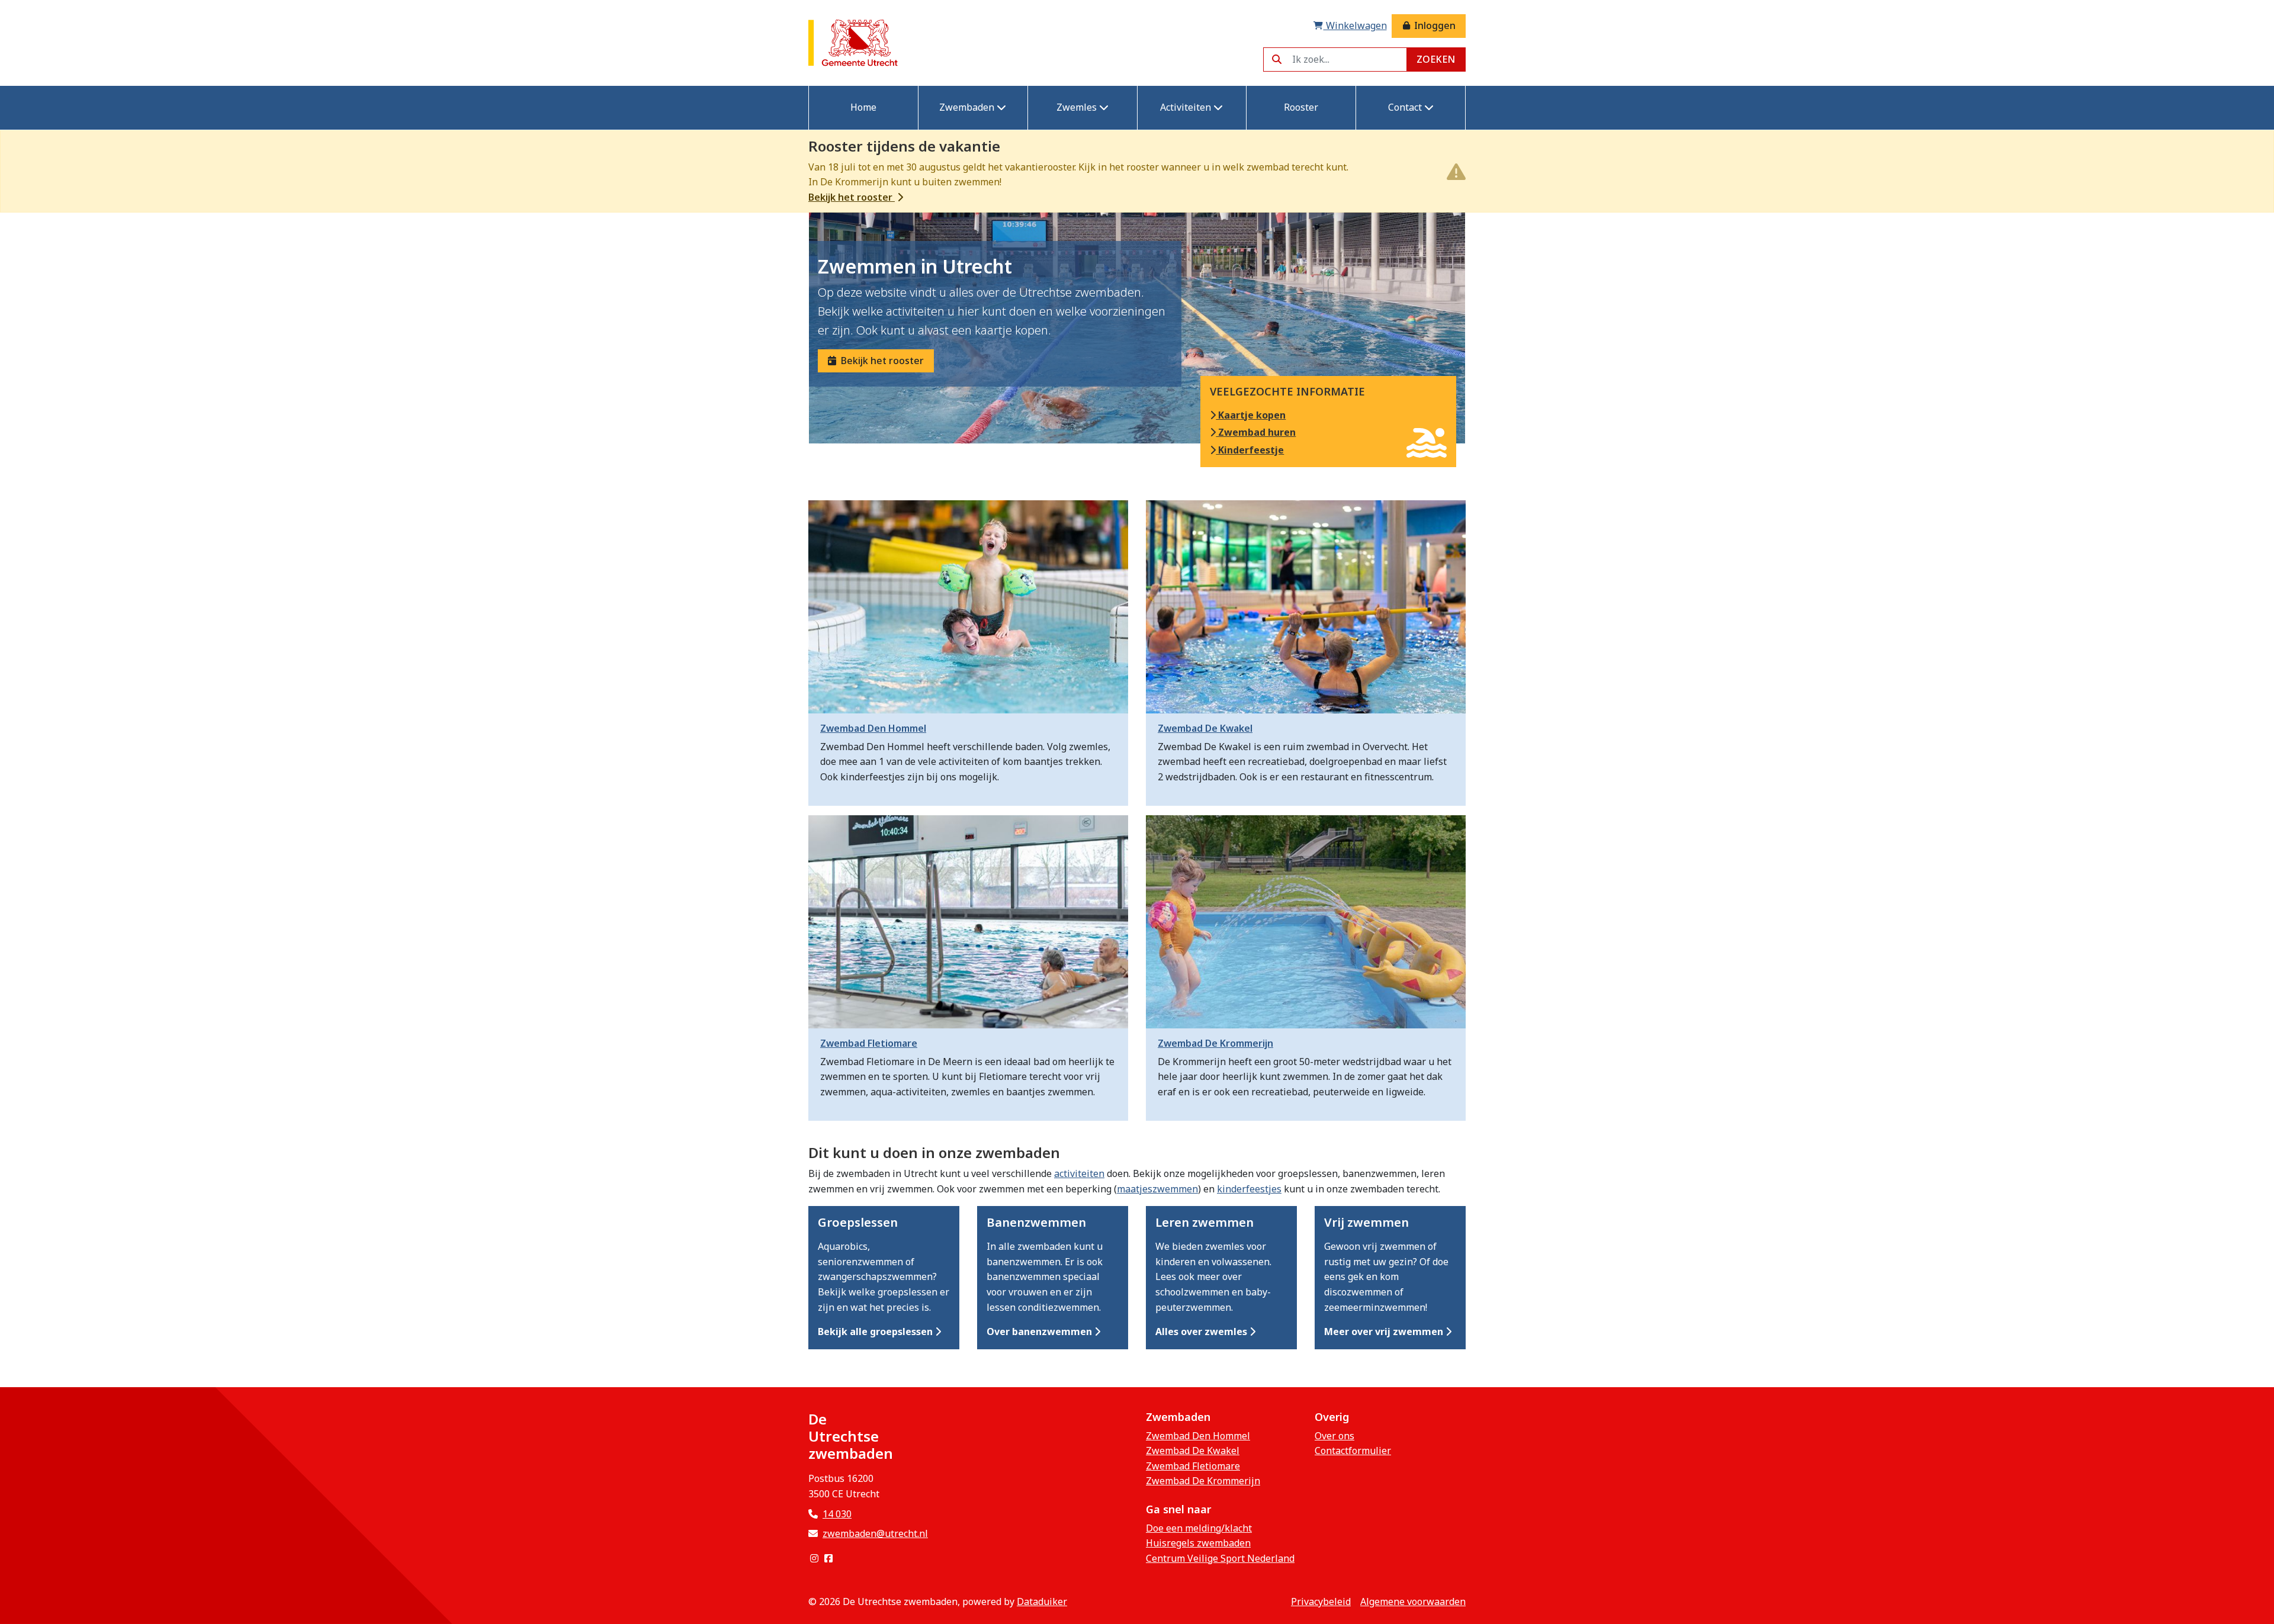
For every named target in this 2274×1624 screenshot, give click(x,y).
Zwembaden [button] (968, 107)
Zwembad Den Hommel (1198, 1436)
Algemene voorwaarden (1413, 1602)
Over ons (1334, 1436)
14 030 (837, 1514)
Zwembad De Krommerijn (1203, 1481)
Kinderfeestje (1250, 450)
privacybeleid (1321, 1602)
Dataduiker (1042, 1602)
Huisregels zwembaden (1198, 1543)
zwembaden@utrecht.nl (875, 1533)
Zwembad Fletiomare (1193, 1466)
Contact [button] (1406, 107)
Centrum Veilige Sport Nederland (1220, 1558)
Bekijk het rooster (852, 197)
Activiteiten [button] (1187, 107)
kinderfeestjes (1249, 1189)
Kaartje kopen (1251, 415)
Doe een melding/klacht (1199, 1528)
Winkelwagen (1355, 25)
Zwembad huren (1256, 432)
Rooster (1301, 107)
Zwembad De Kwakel (1193, 1451)
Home (863, 107)
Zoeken (1436, 59)
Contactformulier (1353, 1451)
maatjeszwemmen (1157, 1189)
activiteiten (1079, 1173)
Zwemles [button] (1078, 107)
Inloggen (1434, 25)
